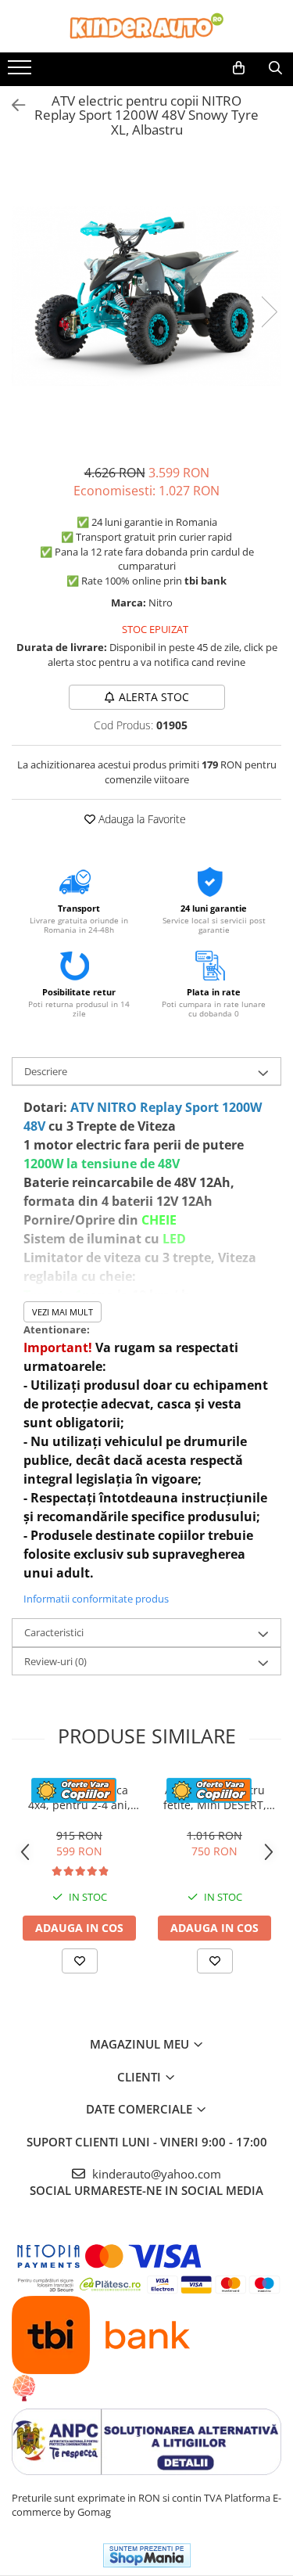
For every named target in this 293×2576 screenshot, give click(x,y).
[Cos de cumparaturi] (239, 68)
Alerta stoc (154, 697)
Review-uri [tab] (55, 1661)
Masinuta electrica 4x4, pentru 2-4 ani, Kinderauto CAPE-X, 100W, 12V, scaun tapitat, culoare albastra (79, 1797)
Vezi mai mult (63, 1312)
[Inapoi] (12, 105)
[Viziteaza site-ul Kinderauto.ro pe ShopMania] (147, 2555)
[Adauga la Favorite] (80, 1961)
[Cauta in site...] (275, 68)
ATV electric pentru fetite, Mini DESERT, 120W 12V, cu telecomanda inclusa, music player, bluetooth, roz (214, 1797)
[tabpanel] (146, 296)
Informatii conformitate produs (96, 1599)
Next (269, 312)
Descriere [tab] (46, 1071)
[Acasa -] (147, 26)
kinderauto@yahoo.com (155, 2174)
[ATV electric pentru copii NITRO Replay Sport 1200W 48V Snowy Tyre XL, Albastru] (146, 296)
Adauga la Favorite (141, 819)
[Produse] (21, 72)
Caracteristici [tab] (54, 1632)
